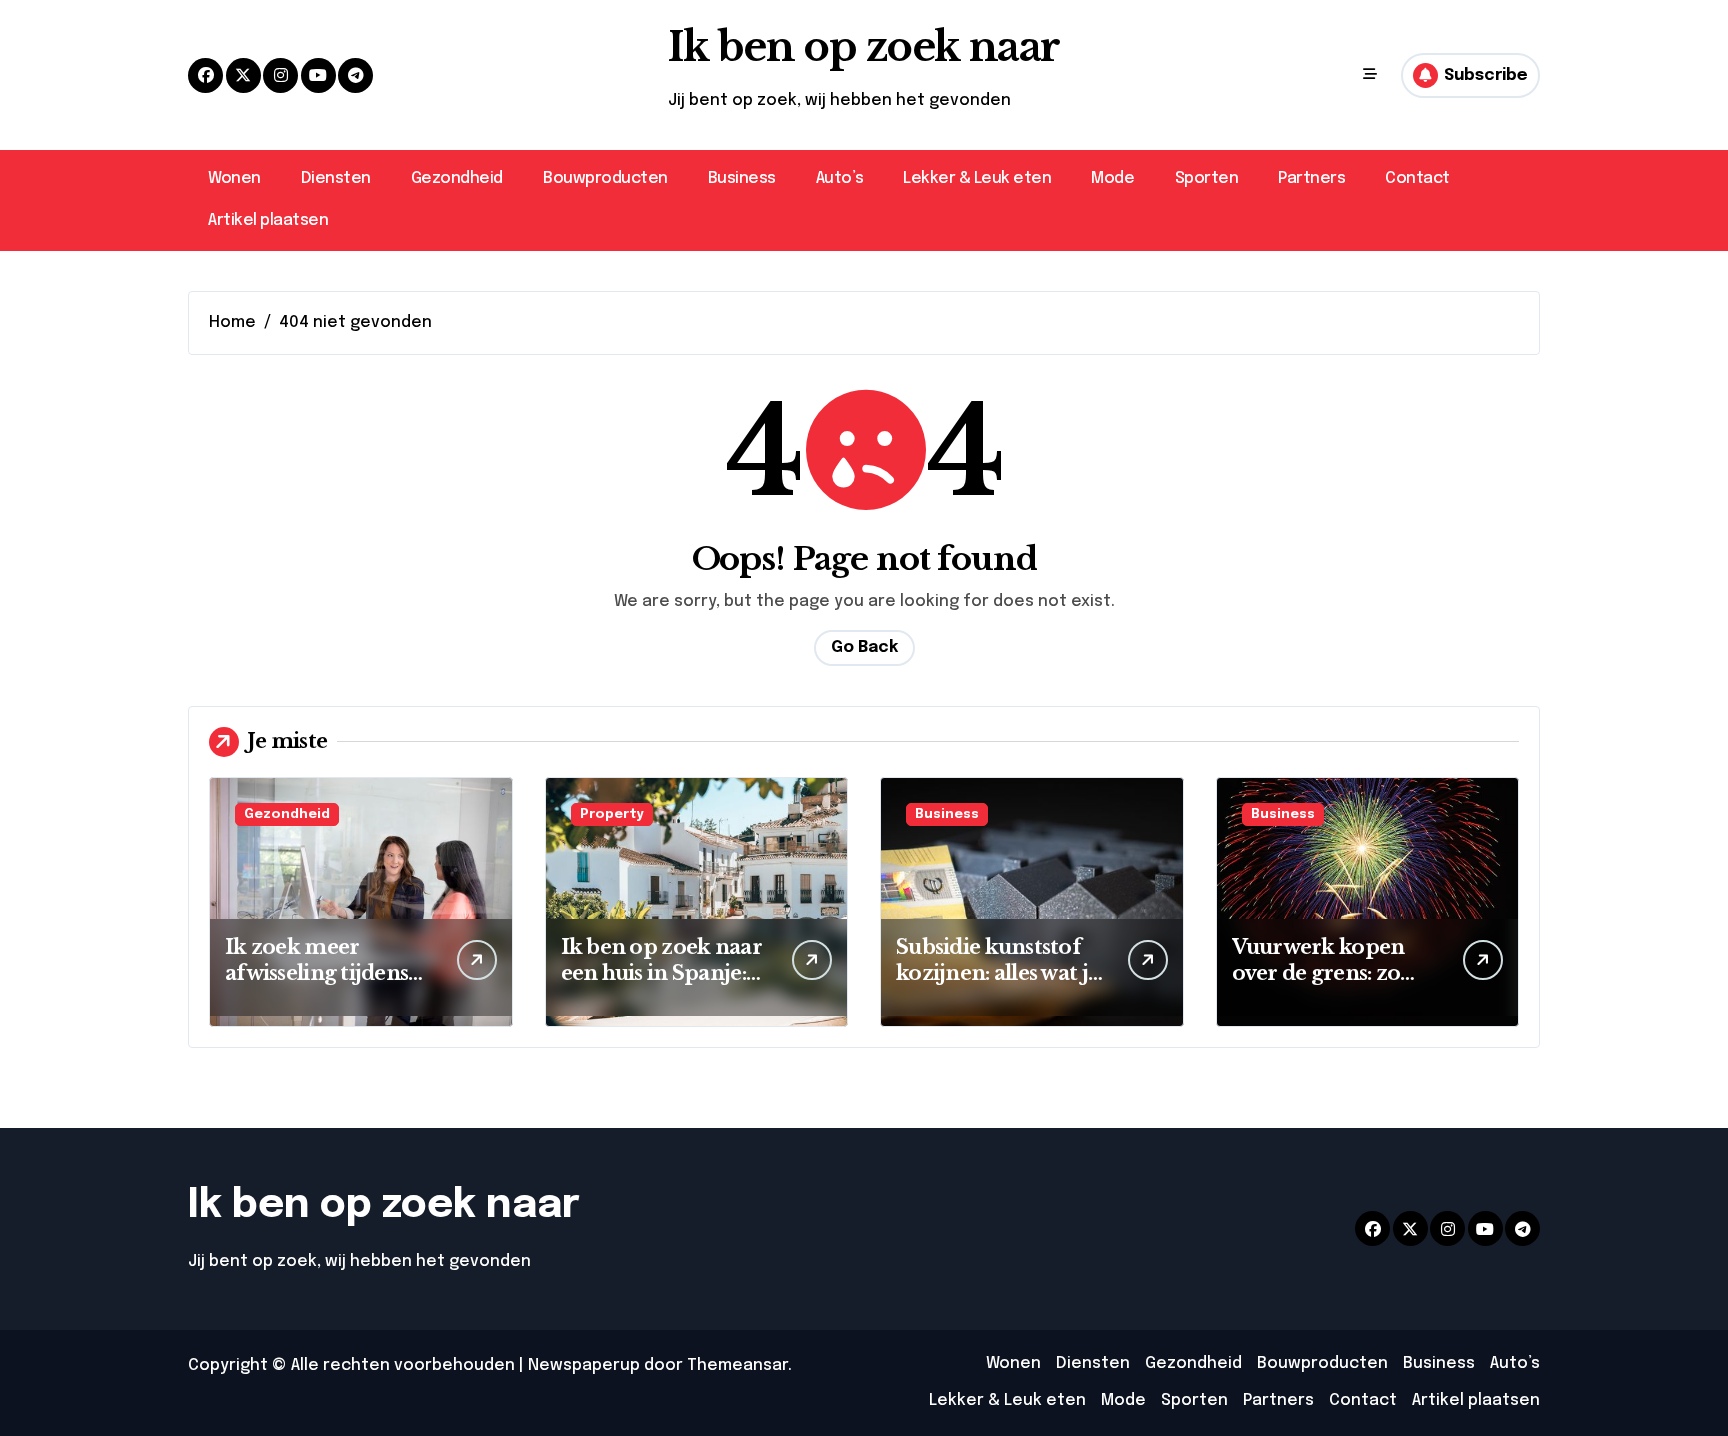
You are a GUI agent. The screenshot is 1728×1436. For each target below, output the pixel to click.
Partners (1311, 178)
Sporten (1207, 178)
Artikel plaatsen (268, 220)
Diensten (336, 178)
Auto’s (839, 178)
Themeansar (737, 1365)
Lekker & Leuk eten (977, 178)
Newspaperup (584, 1365)
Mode (1112, 178)
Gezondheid (457, 178)
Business (742, 178)
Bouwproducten (605, 178)
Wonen (234, 178)
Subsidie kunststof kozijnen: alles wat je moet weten (997, 973)
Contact (1417, 178)
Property (612, 814)
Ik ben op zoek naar (864, 47)
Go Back (864, 647)
